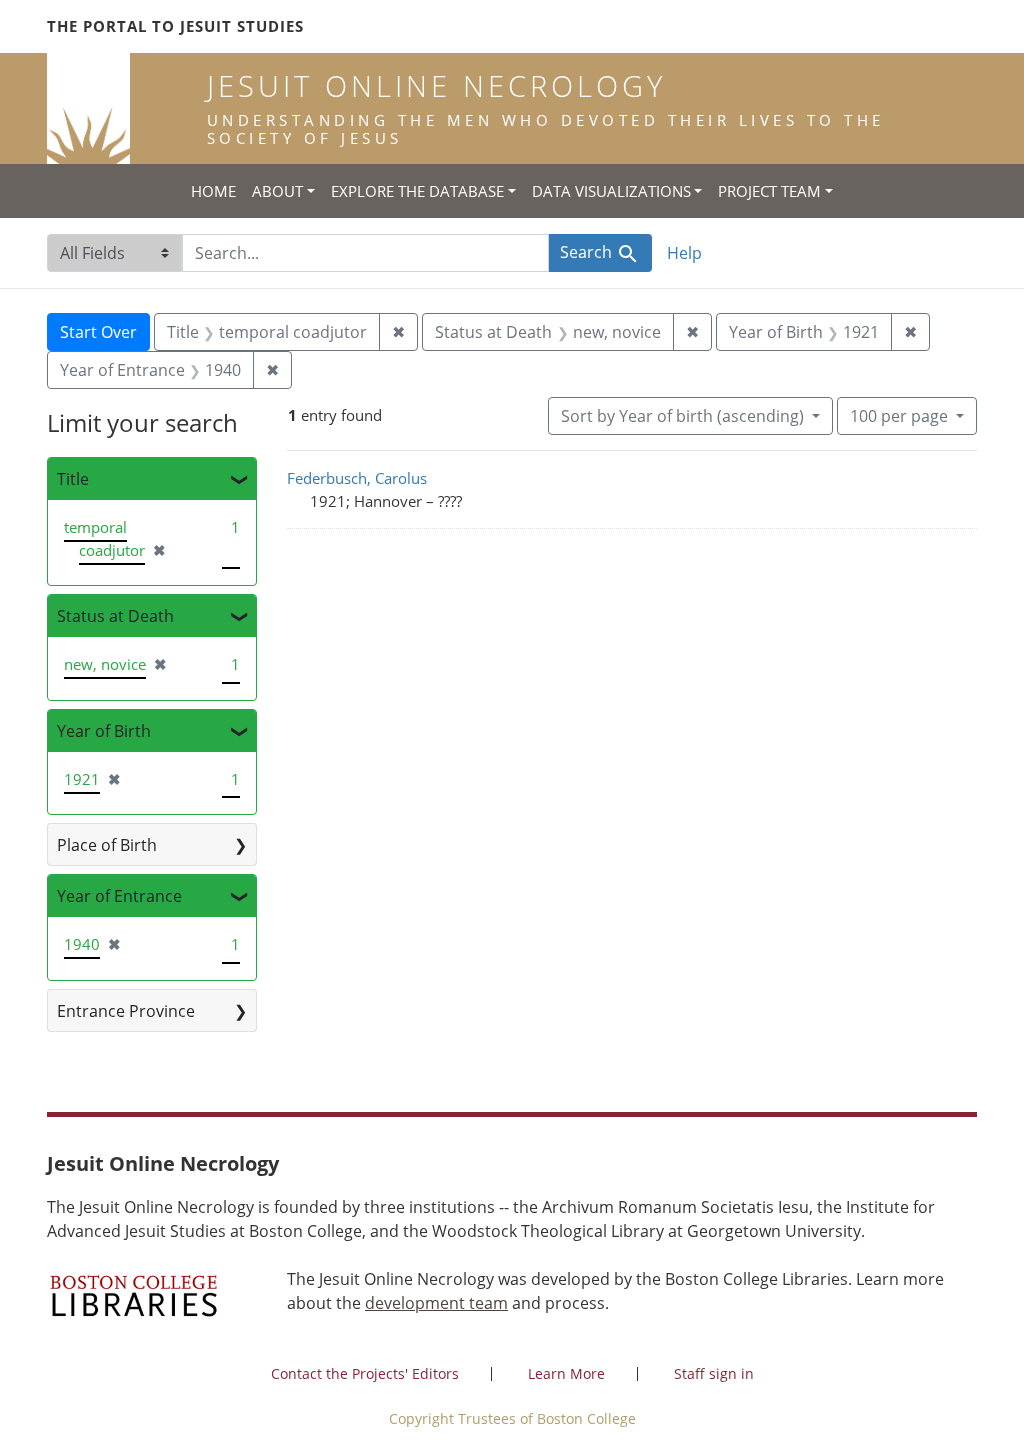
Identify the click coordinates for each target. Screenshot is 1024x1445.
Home (213, 191)
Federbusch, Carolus (357, 478)
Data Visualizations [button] (611, 191)
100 (899, 415)
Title (73, 479)
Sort (682, 416)
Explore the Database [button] (417, 191)
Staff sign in (714, 1373)
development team (436, 1303)
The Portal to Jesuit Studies (175, 26)
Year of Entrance (119, 896)
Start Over (98, 332)
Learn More (566, 1373)
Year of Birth (104, 731)
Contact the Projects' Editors (365, 1373)
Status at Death (115, 616)
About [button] (277, 191)
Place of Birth (107, 845)
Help (684, 253)
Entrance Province (126, 1011)
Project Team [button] (769, 191)
